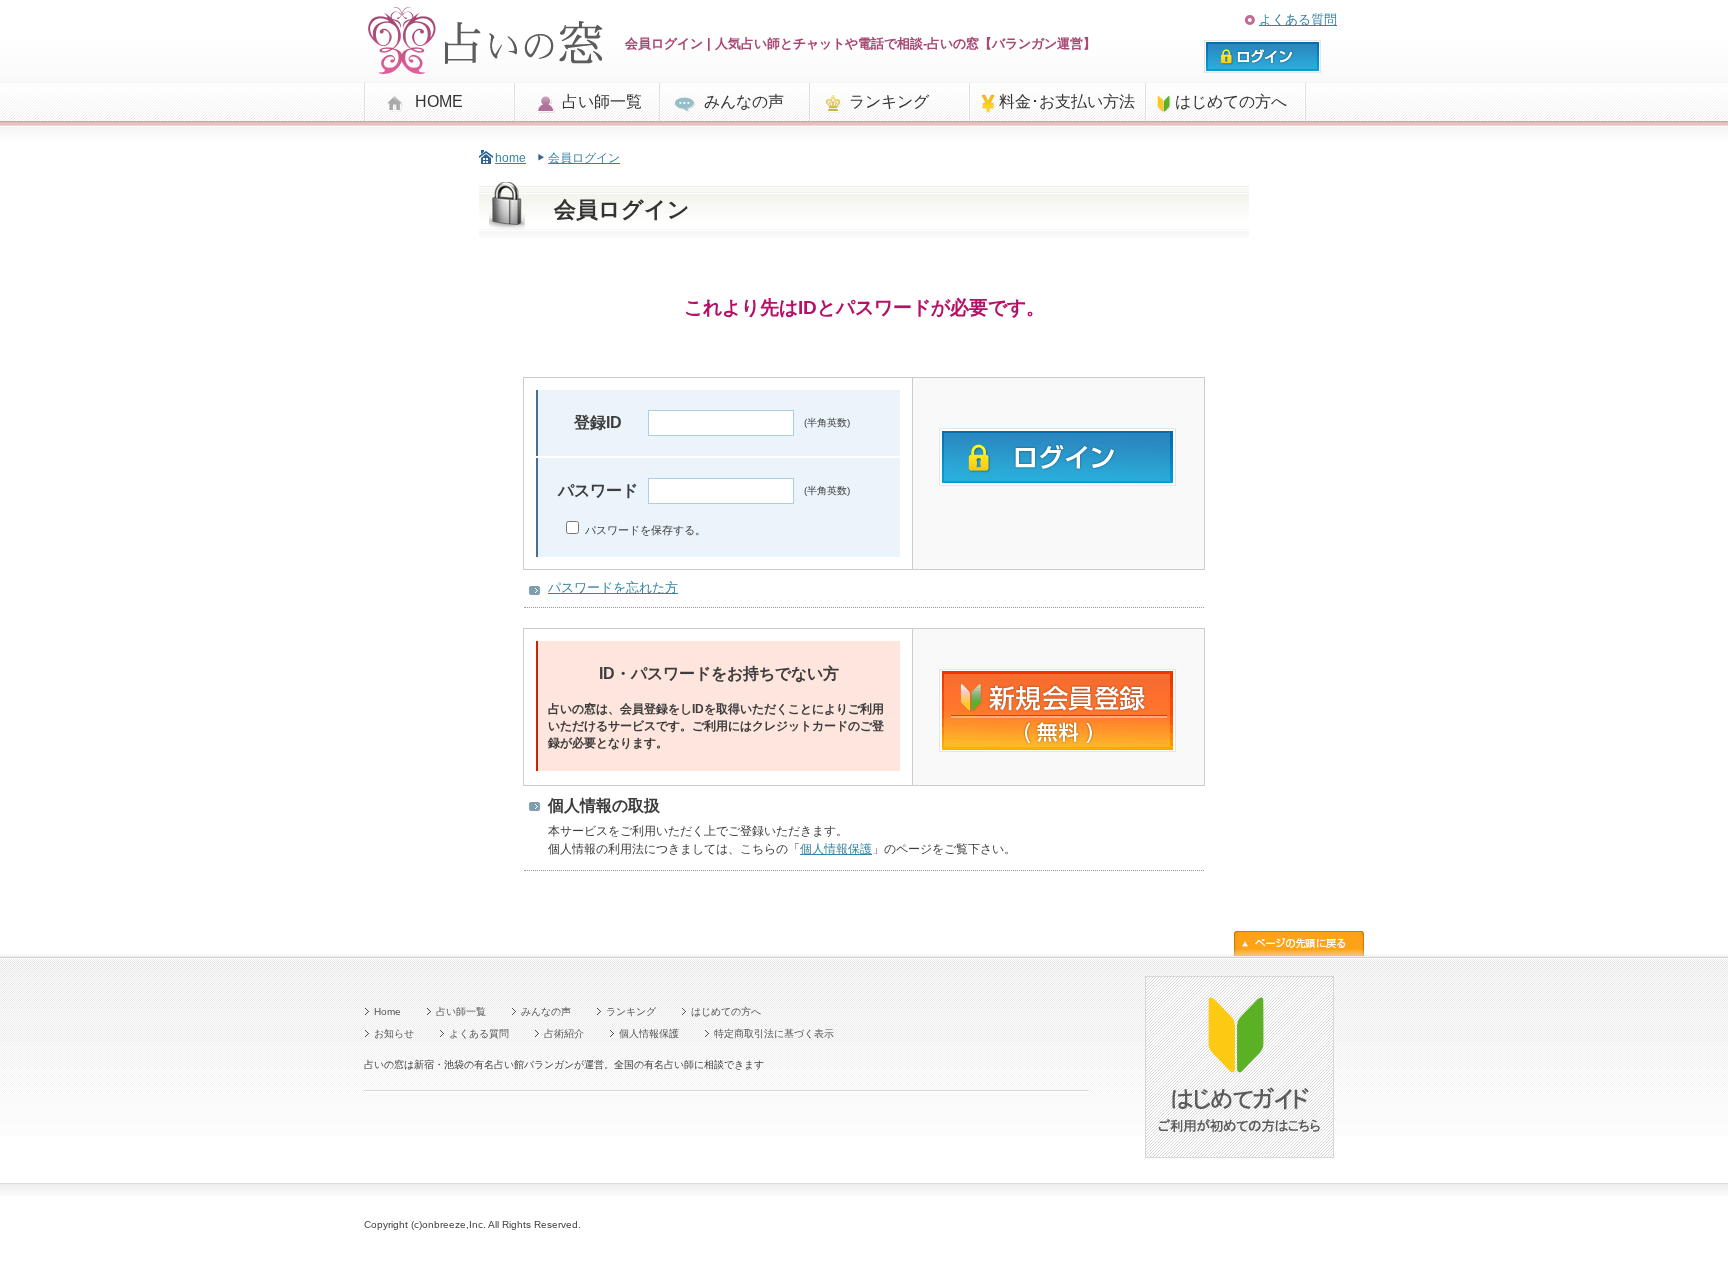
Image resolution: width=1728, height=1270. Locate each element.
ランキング (889, 101)
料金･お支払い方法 (1067, 101)
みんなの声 (744, 101)
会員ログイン (584, 158)
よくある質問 (1298, 19)
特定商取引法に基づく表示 (774, 1033)
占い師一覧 (602, 101)
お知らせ (394, 1033)
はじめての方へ (1231, 101)
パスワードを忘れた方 (613, 587)
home (510, 158)
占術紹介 (564, 1033)
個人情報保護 (836, 849)
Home (387, 1011)
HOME (439, 101)
